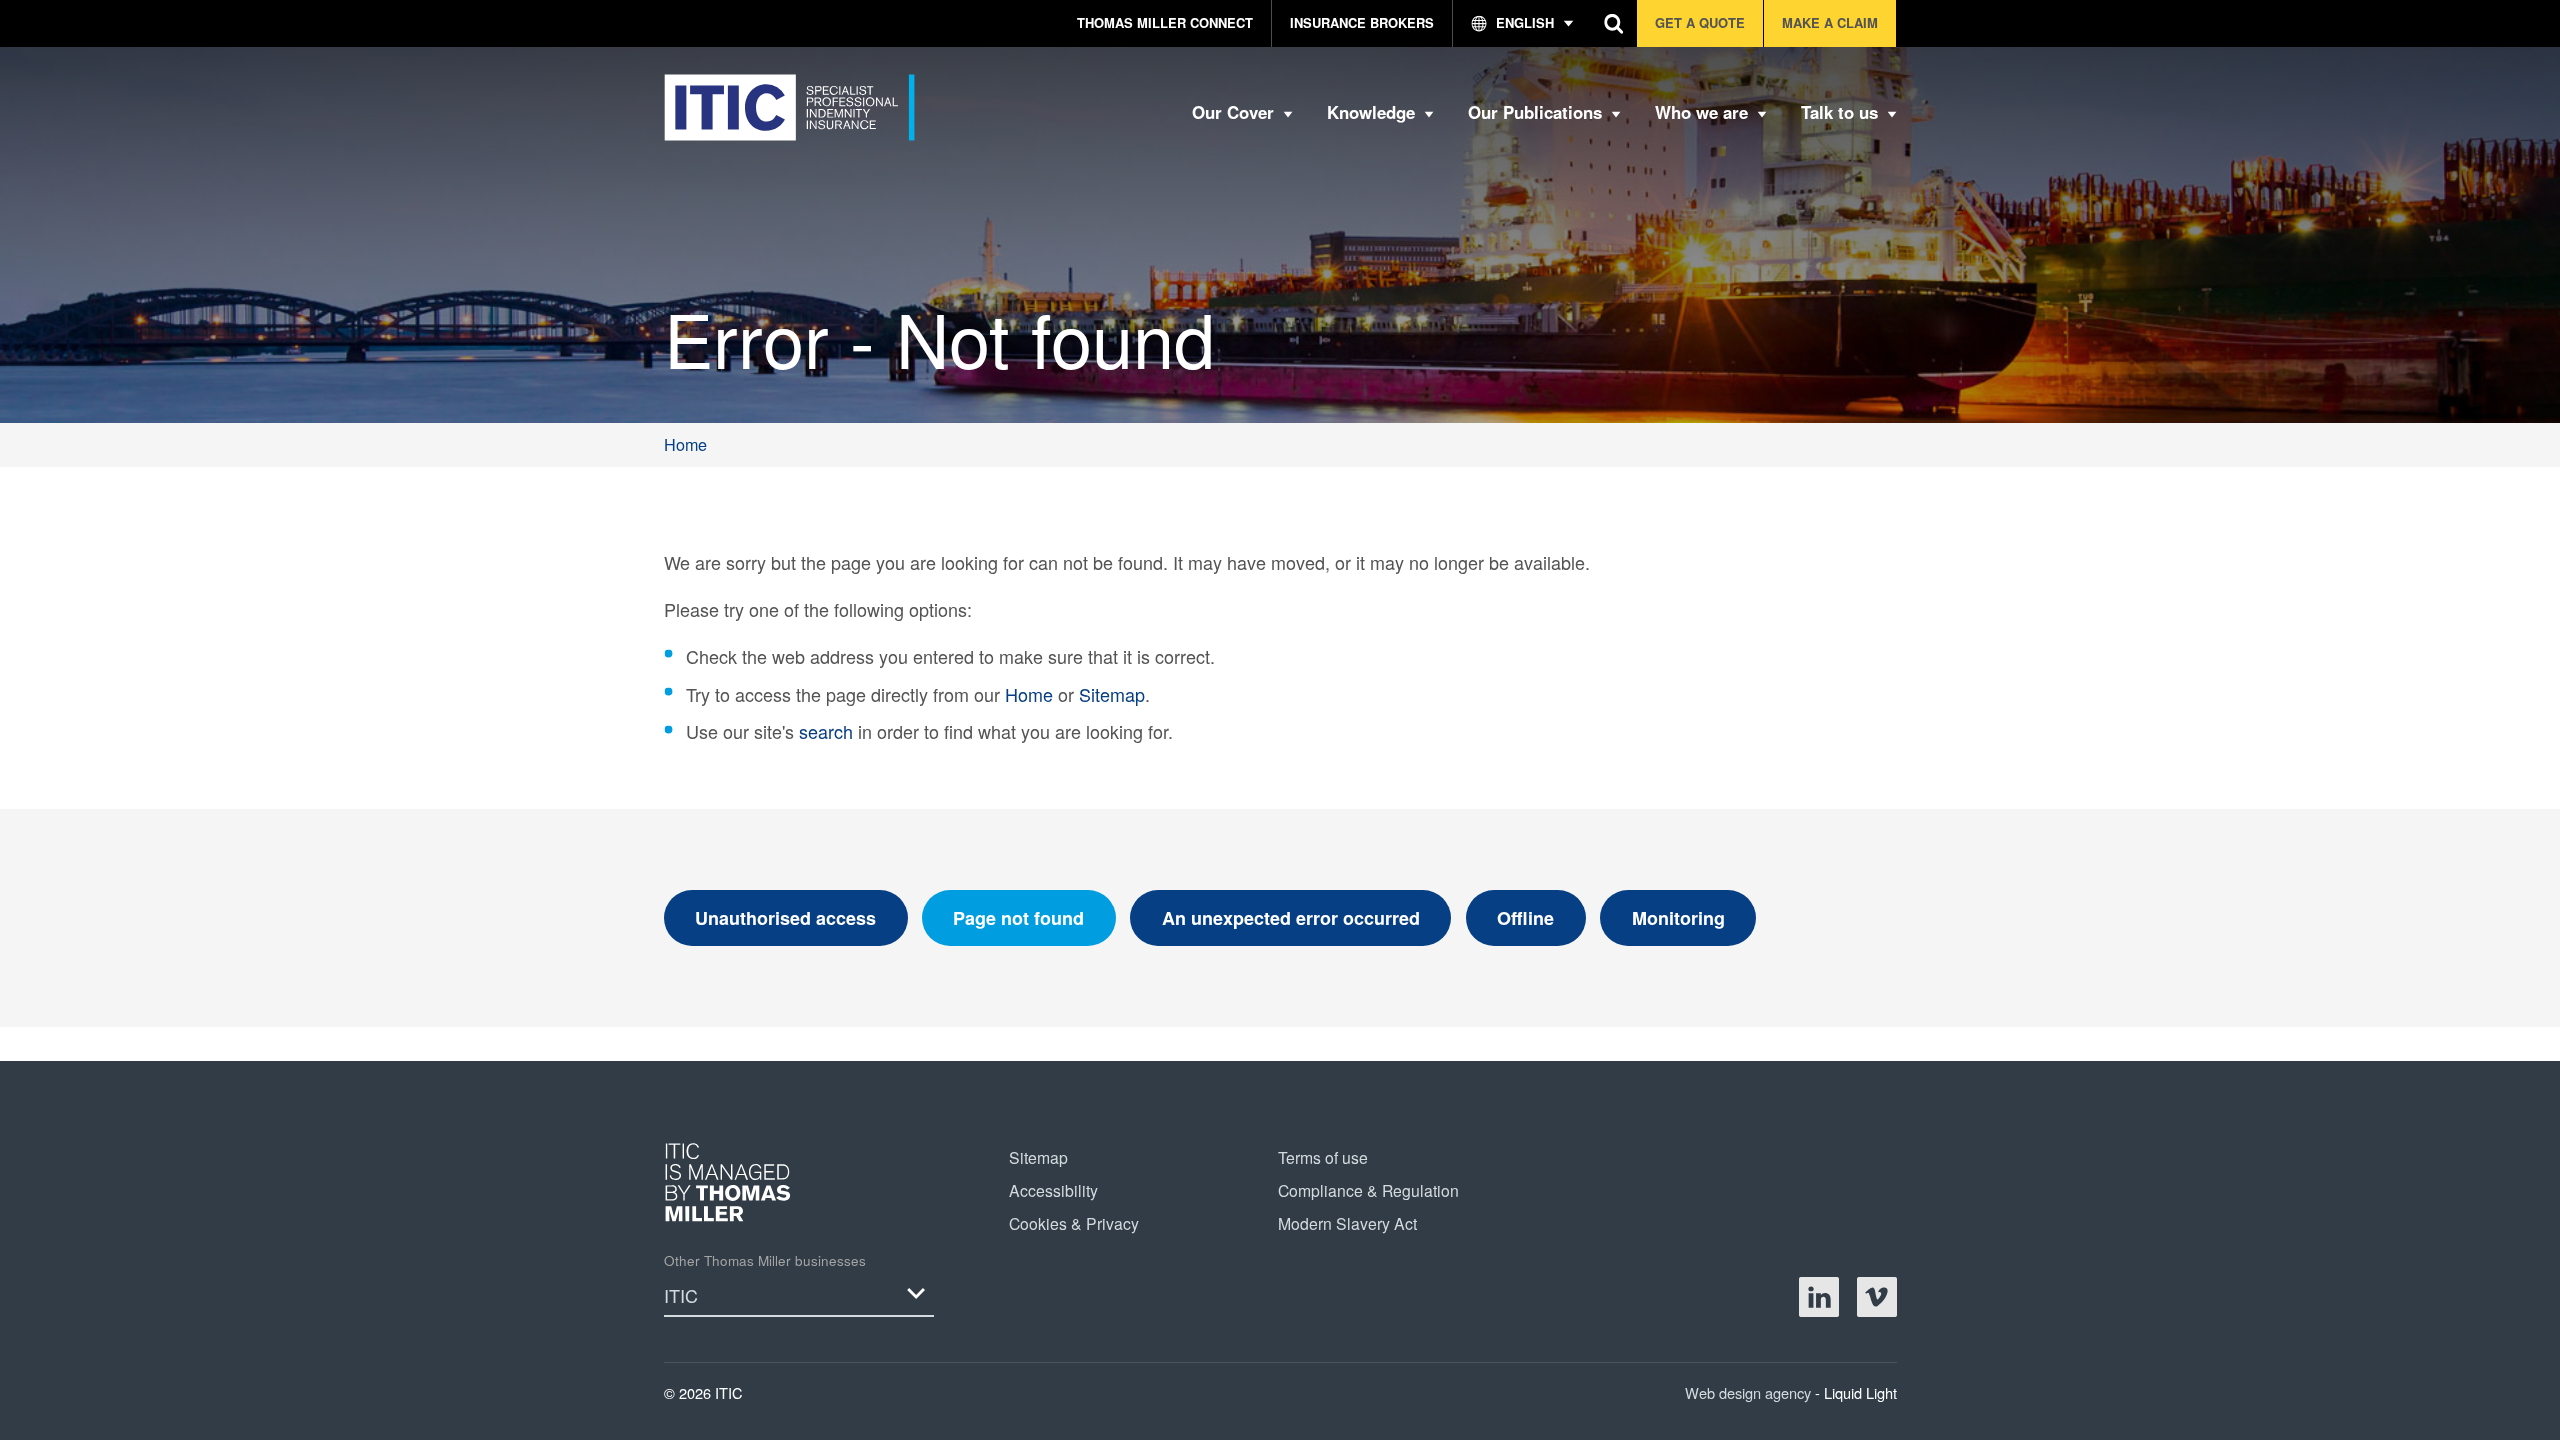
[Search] (1614, 23)
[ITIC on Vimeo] (1877, 1297)
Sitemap (1112, 694)
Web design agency (1750, 1392)
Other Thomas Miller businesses (765, 1260)
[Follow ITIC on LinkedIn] (1819, 1297)
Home (1029, 694)
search (826, 731)
